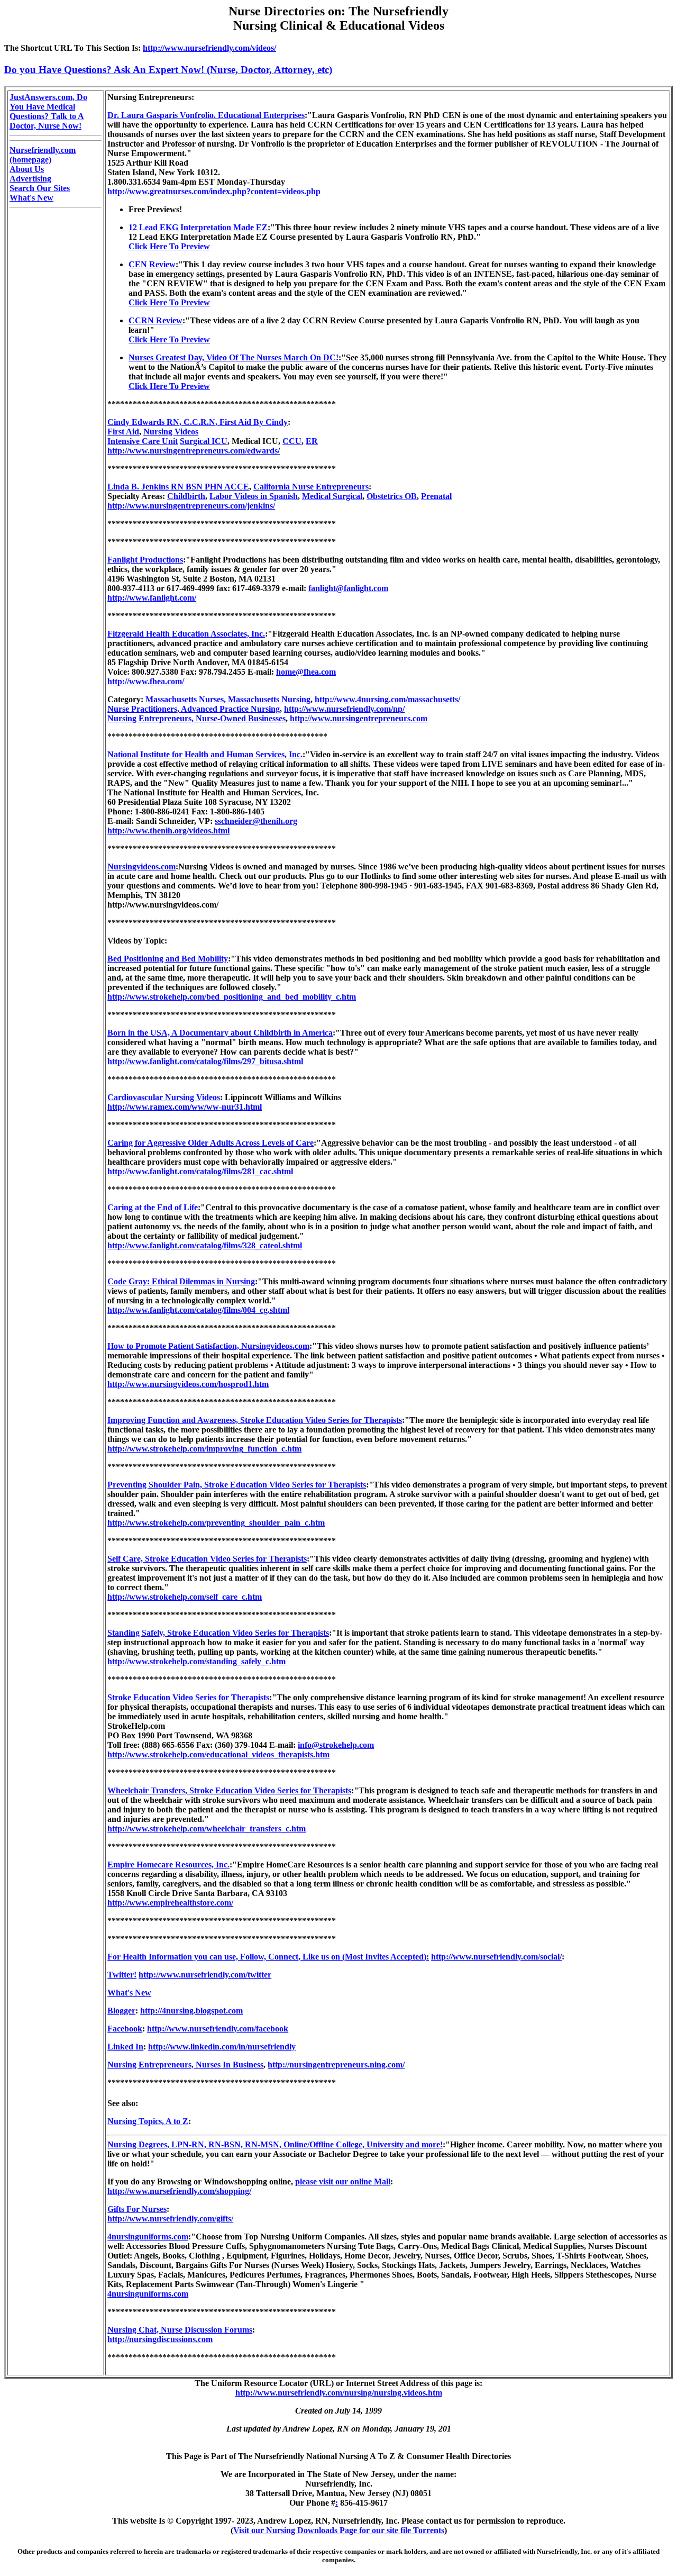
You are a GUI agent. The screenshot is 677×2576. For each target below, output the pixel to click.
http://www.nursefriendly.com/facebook (218, 2029)
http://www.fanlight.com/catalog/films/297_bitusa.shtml (205, 1061)
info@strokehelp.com (336, 1745)
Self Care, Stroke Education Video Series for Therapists (207, 1559)
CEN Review (152, 264)
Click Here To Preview (169, 246)
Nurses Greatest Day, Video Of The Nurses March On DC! (234, 357)
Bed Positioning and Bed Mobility (168, 959)
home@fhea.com (306, 672)
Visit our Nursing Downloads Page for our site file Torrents (339, 2530)
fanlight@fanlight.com (348, 588)
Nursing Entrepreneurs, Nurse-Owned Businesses (196, 718)
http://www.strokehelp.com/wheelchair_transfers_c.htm (207, 1829)
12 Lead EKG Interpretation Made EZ (198, 227)
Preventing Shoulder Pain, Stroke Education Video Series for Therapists (237, 1485)
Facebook (125, 2029)
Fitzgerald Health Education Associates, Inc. (186, 634)
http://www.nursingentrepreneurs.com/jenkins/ (191, 506)
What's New (31, 198)
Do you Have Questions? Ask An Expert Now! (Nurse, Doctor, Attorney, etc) (168, 70)
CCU (292, 441)
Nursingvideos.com (141, 867)
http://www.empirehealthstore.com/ (170, 1903)
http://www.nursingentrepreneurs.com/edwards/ (194, 451)
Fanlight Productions (145, 560)
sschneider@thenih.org (256, 821)
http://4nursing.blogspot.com (191, 2011)
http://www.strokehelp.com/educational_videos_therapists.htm (218, 1754)
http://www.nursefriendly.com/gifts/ (170, 2219)
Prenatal (436, 496)
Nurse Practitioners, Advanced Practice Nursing (194, 709)
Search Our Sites (40, 188)
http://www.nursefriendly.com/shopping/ (179, 2191)
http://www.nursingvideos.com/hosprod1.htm (188, 1384)
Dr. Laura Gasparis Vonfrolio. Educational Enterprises (206, 115)
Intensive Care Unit (143, 441)
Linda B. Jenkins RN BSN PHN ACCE (178, 487)
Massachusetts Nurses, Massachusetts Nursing (228, 699)
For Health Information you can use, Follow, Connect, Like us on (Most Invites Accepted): (268, 1957)
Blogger (121, 2011)
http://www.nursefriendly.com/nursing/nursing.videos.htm (339, 2393)
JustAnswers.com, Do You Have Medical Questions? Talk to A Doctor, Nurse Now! (48, 111)
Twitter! (122, 1975)
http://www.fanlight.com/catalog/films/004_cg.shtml (198, 1310)
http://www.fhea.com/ (146, 681)
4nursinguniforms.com (148, 2237)
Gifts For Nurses (137, 2209)
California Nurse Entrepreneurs (311, 487)
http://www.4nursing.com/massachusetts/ (387, 699)
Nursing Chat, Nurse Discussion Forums (180, 2330)
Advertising (30, 179)
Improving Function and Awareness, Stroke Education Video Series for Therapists (255, 1420)
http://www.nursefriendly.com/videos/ (209, 48)
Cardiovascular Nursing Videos (164, 1097)
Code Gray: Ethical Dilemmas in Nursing (181, 1281)
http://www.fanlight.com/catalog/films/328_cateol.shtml (205, 1245)
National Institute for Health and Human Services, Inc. (205, 754)
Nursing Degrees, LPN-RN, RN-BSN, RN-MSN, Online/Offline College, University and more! (275, 2144)
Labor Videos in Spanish (254, 496)
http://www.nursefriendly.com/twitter (205, 1975)
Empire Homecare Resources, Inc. (168, 1865)
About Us (27, 169)
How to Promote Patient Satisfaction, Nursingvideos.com (208, 1346)
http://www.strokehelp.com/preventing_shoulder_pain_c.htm (216, 1523)
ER (312, 441)
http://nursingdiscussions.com (160, 2339)
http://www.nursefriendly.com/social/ (496, 1957)
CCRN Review (155, 320)
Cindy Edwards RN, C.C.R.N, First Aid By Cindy (198, 422)
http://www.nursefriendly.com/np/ (344, 709)
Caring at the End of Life (153, 1207)
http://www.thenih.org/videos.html (168, 831)
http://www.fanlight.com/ (152, 598)
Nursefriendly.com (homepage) (43, 155)
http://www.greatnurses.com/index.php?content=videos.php (214, 191)
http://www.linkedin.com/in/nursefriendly (222, 2047)
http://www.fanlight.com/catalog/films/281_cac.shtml (200, 1171)
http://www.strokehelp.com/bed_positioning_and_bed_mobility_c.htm (232, 997)
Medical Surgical (332, 496)
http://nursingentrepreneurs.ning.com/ (336, 2065)
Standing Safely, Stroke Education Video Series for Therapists (218, 1633)
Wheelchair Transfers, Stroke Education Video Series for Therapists (229, 1790)
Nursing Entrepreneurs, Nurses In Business (185, 2065)
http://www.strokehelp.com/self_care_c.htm (185, 1597)
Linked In (125, 2047)
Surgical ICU (204, 441)
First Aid (123, 432)
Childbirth (186, 496)
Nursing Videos (171, 432)
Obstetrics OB (392, 496)
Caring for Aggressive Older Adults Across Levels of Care (211, 1143)
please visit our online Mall (343, 2182)
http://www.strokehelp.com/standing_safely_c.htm (196, 1661)
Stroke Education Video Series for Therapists (188, 1697)
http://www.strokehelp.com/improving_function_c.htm (204, 1449)
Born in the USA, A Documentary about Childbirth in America (220, 1033)
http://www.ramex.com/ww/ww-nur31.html (185, 1107)
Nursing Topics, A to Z (148, 2121)
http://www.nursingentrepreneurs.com (359, 718)
